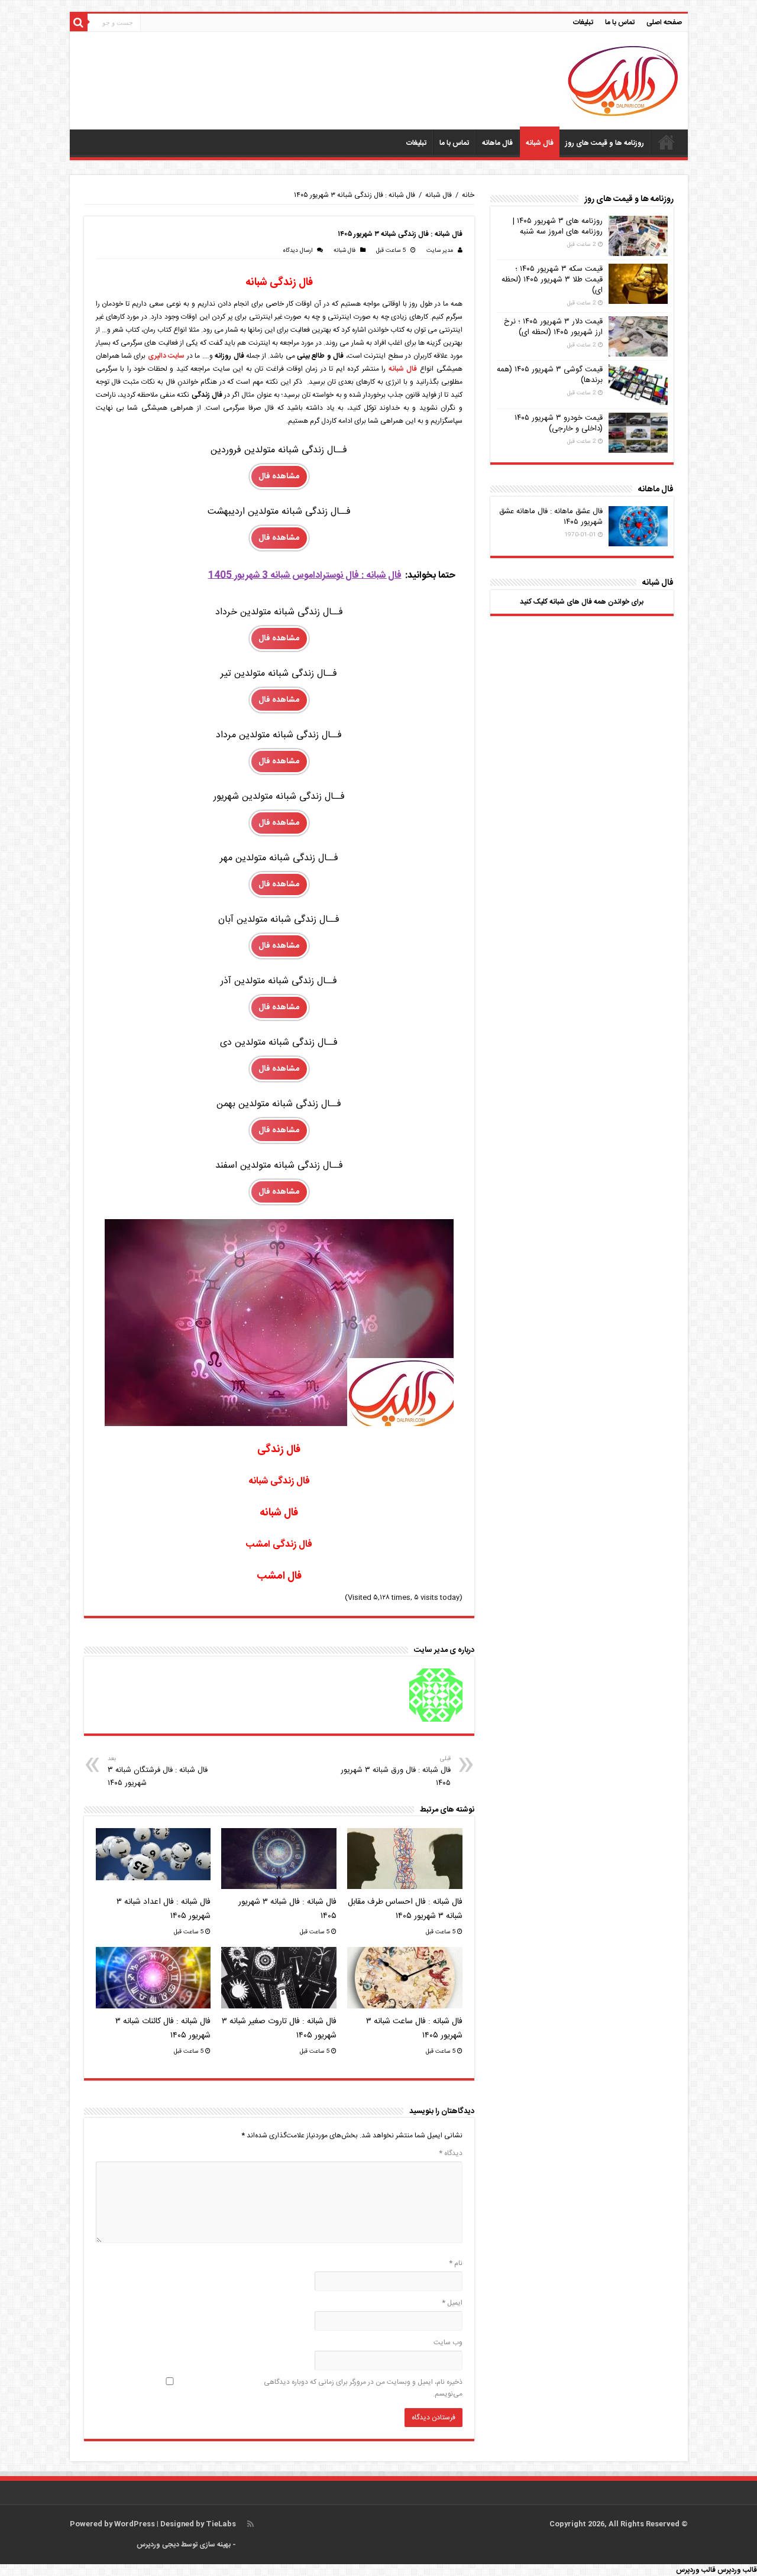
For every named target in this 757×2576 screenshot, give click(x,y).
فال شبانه (540, 143)
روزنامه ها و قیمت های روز (605, 143)
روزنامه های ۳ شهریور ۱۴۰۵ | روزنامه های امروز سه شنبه (558, 226)
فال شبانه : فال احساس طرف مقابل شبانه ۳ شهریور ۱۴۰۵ (405, 1909)
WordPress (135, 2524)
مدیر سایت (440, 251)
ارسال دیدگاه (297, 251)
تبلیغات (583, 22)
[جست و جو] (79, 22)
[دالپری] (623, 82)
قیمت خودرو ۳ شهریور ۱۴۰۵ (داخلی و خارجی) (559, 423)
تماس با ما (620, 22)
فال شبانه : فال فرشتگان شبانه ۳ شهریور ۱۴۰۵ (158, 1772)
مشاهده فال (279, 477)
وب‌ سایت (448, 2342)
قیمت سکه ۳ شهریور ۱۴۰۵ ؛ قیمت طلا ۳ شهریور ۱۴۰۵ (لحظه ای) (552, 280)
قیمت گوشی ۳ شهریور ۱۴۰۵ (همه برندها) (550, 375)
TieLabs (221, 2524)
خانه (468, 195)
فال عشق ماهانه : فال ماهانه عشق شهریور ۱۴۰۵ (551, 517)
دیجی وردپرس (158, 2545)
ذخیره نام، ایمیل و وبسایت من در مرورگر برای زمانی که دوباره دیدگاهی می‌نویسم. (363, 2388)
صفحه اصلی (664, 22)
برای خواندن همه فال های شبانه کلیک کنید (582, 602)
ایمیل (452, 2303)
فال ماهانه (497, 143)
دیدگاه (451, 2153)
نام (456, 2263)
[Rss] (250, 2524)
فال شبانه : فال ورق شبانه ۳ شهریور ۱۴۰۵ (396, 1772)
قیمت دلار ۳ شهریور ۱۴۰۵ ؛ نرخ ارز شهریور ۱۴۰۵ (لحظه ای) (553, 327)
